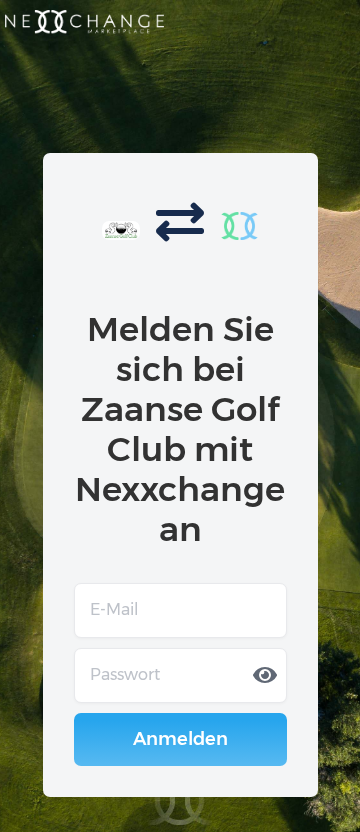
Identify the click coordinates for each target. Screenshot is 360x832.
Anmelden (180, 739)
